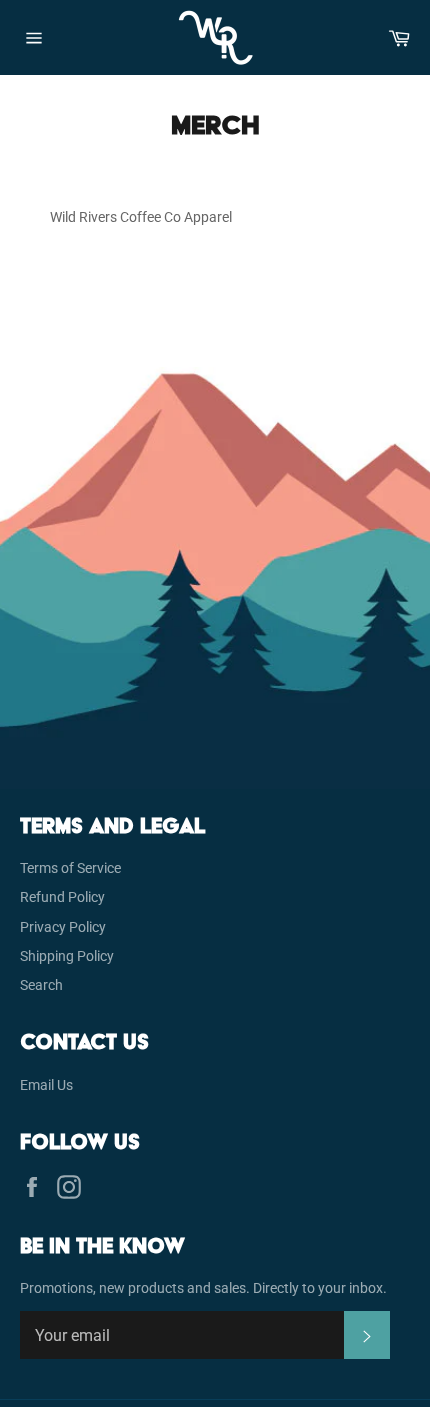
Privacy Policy (63, 927)
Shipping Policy (67, 956)
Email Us (46, 1085)
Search (41, 985)
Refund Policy (62, 897)
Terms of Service (70, 868)
